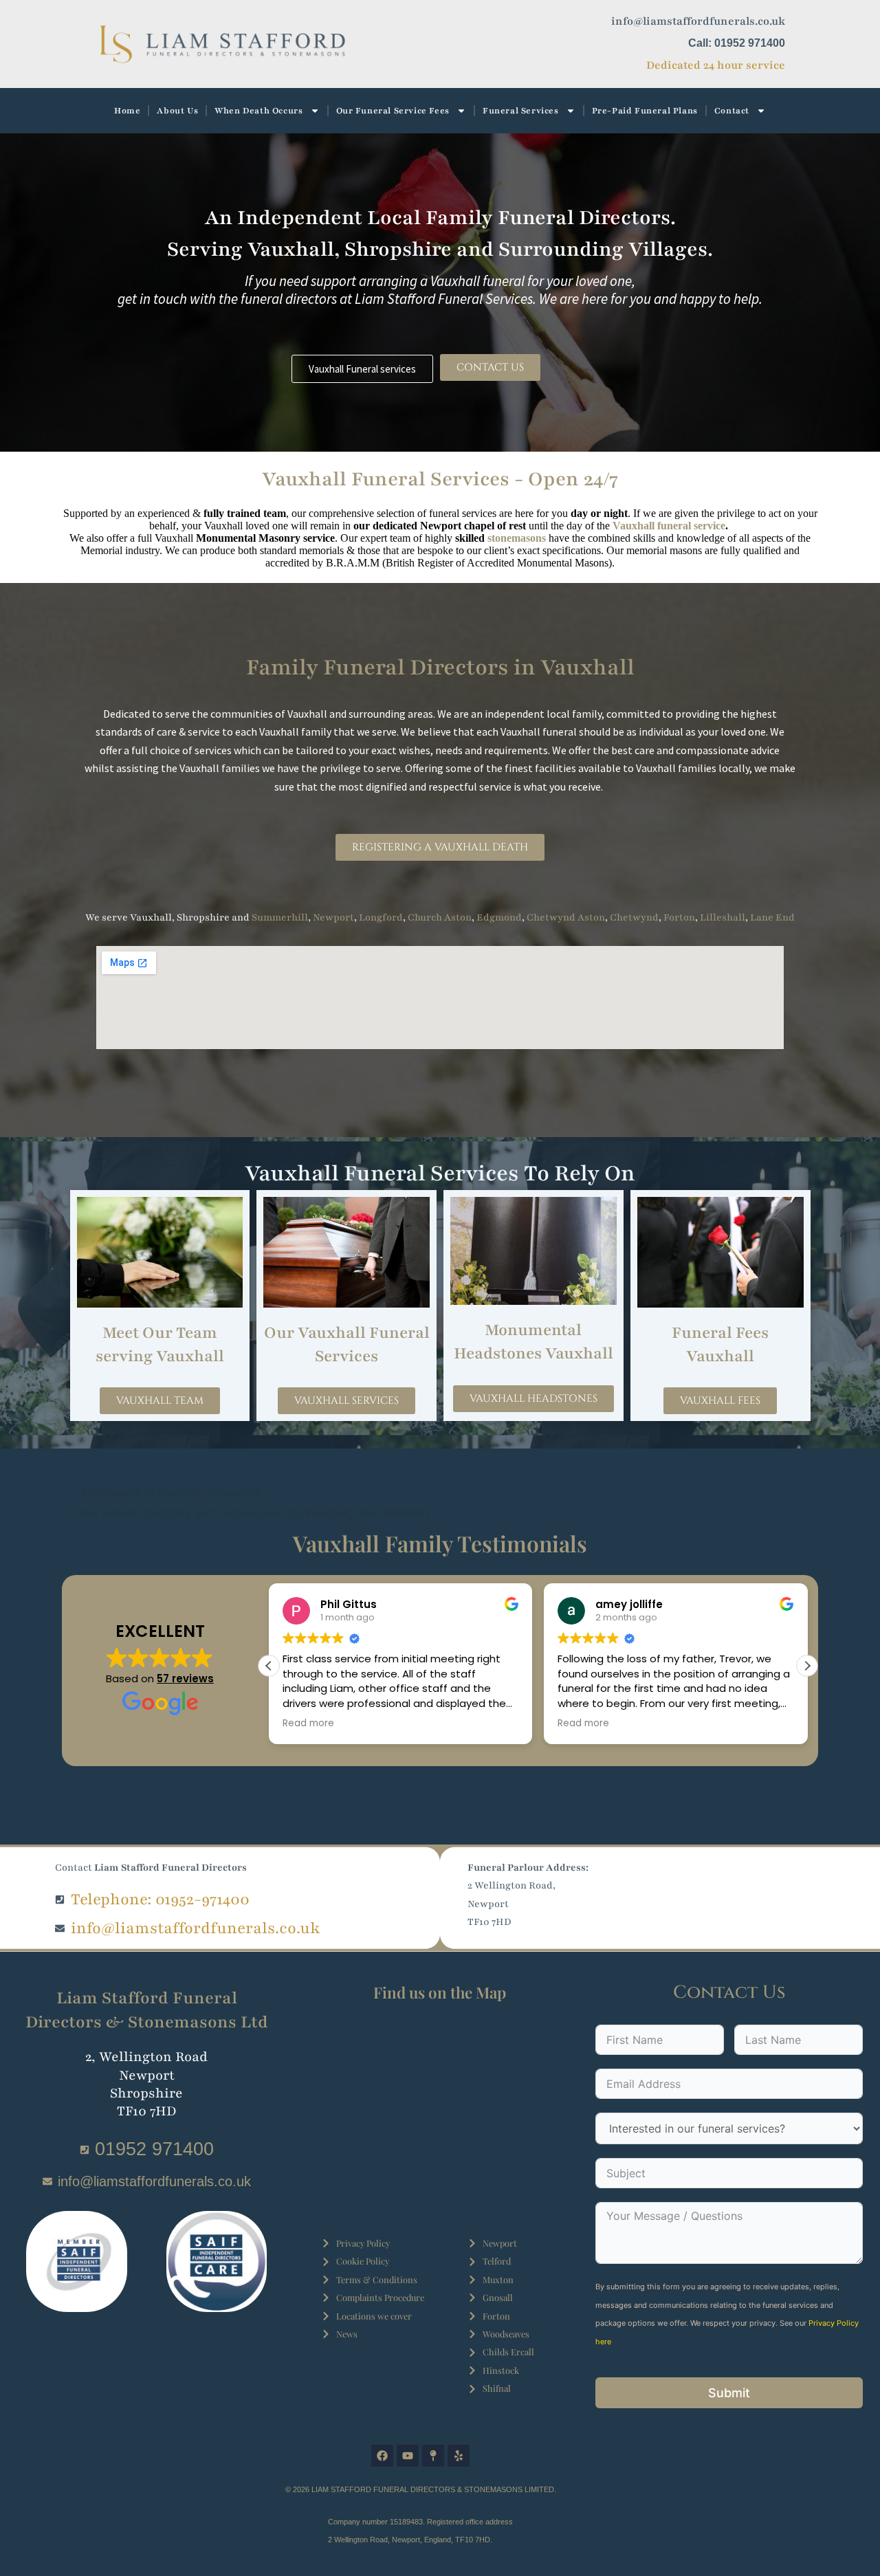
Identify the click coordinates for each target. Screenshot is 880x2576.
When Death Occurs (258, 111)
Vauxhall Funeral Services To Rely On (440, 1173)
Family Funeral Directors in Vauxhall (440, 667)
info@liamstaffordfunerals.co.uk (698, 21)
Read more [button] (308, 1724)
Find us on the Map (440, 1992)
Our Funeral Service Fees (393, 111)
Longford (381, 917)
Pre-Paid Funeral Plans (645, 111)
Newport (333, 917)
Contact (732, 111)
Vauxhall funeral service (669, 526)
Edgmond (499, 917)
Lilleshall (723, 917)
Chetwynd (634, 917)
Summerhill (280, 917)
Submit (729, 2393)
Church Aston (440, 917)
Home (127, 111)
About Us (177, 111)
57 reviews (185, 1678)
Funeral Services (521, 111)
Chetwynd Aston (566, 917)
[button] (807, 1666)
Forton (679, 917)
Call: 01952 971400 (737, 43)
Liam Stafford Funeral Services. (445, 299)
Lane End (772, 917)
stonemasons (517, 538)
